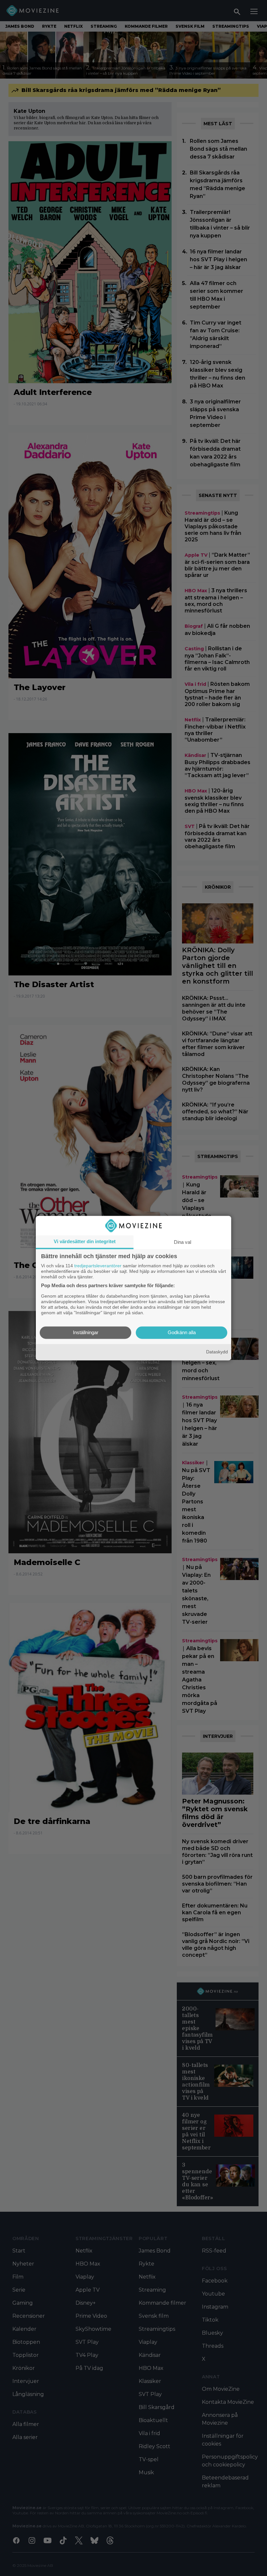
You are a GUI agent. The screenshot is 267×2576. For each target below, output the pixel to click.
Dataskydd (217, 1352)
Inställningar (86, 1332)
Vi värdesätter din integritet (85, 1241)
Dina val (183, 1242)
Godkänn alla (182, 1332)
